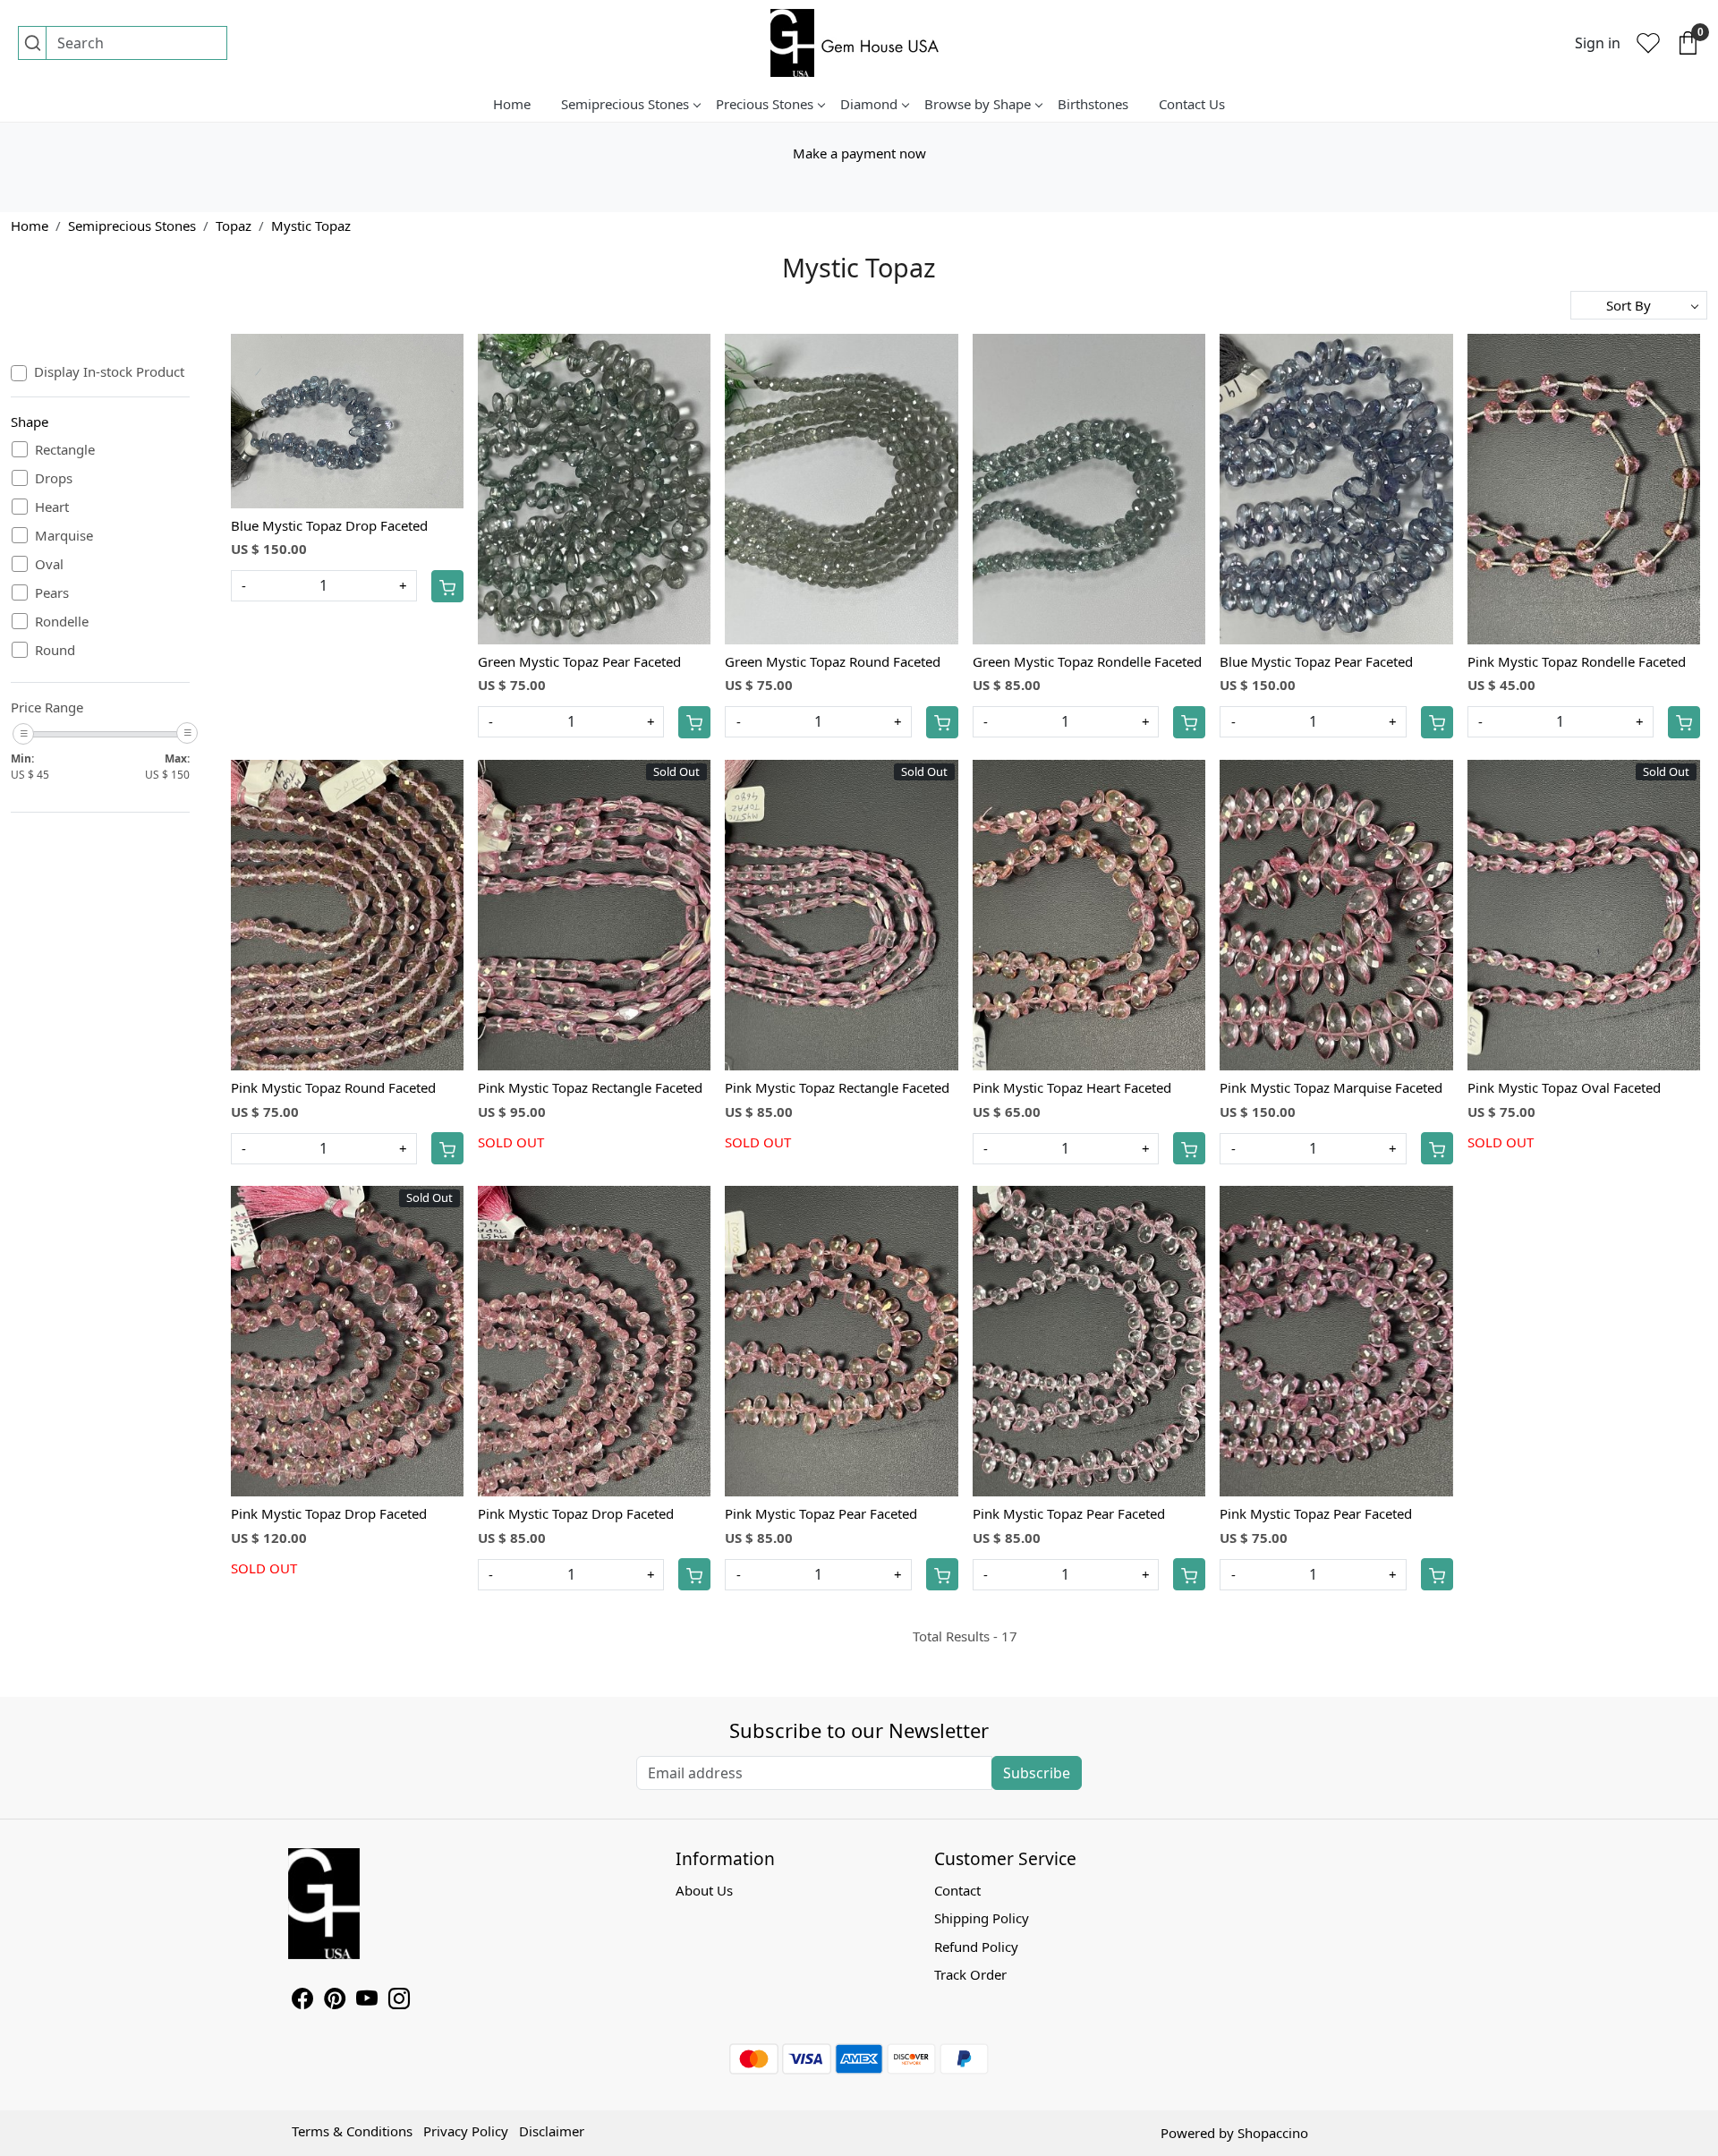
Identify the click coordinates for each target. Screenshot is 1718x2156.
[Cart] (447, 586)
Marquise (64, 535)
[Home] (859, 43)
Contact (957, 1890)
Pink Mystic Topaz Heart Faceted (1072, 1087)
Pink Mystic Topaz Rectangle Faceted (590, 1087)
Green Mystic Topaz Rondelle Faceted (1087, 661)
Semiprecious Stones (625, 104)
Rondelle (62, 621)
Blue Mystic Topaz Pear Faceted (1316, 661)
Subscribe (1037, 1773)
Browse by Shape (978, 104)
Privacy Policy (466, 2131)
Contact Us (1192, 104)
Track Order (970, 1974)
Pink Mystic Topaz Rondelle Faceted (1577, 661)
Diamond (869, 104)
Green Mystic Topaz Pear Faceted (579, 661)
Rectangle (65, 449)
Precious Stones (765, 104)
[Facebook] (302, 2001)
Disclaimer (552, 2131)
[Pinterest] (335, 2001)
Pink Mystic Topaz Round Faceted (333, 1087)
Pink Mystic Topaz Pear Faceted (821, 1513)
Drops (54, 478)
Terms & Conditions (352, 2131)
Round (55, 650)
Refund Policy (976, 1947)
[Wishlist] (1648, 43)
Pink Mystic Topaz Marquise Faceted (1331, 1087)
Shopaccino (1273, 2133)
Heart (52, 507)
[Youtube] (367, 2001)
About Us (704, 1890)
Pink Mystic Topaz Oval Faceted (1564, 1087)
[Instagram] (399, 2001)
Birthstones (1093, 104)
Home (512, 104)
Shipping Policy (982, 1918)
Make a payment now (859, 153)
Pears (52, 592)
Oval (49, 564)
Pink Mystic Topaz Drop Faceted (329, 1513)
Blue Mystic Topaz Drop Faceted (329, 525)
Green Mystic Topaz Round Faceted (833, 661)
